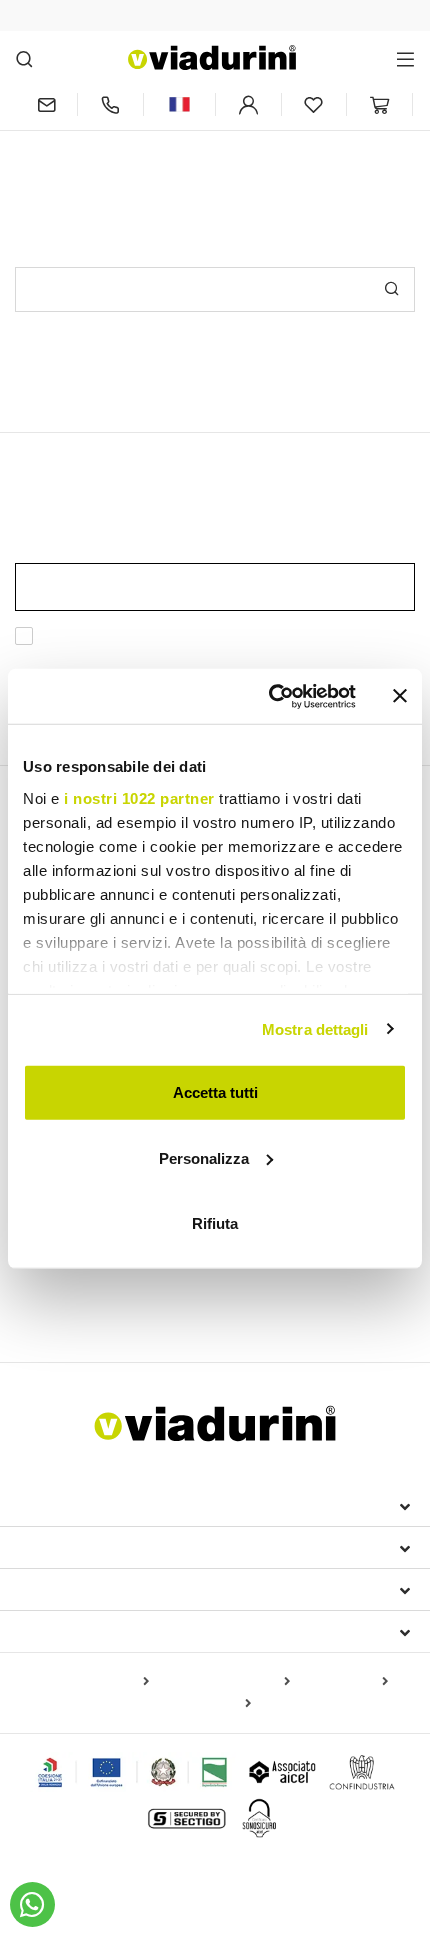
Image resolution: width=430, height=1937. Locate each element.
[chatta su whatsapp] (32, 1904)
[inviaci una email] (46, 104)
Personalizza (204, 1157)
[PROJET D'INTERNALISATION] (133, 1772)
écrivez (292, 140)
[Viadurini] (212, 57)
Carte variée (209, 1704)
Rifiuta (215, 1223)
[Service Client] (110, 104)
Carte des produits (89, 1682)
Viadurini (57, 1547)
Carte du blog (343, 1682)
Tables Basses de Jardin (103, 1296)
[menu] (405, 58)
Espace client (76, 1589)
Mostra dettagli (315, 1028)
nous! (348, 140)
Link (147, 660)
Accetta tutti (215, 1092)
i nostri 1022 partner (139, 797)
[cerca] (24, 58)
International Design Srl (130, 1505)
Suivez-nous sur (87, 1631)
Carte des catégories (223, 1682)
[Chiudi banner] (400, 696)
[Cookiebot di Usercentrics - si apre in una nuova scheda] (270, 696)
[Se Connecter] (248, 104)
